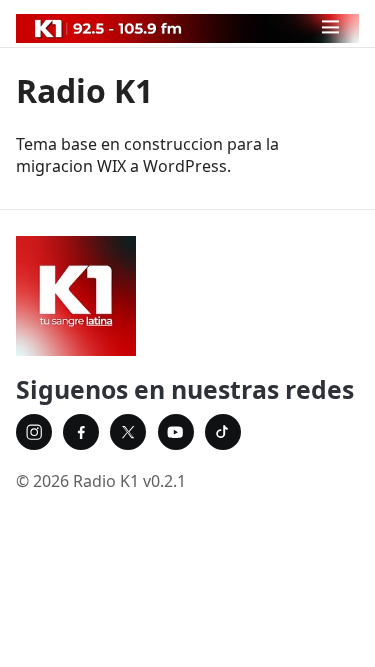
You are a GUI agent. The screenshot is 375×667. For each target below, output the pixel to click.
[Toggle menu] (330, 27)
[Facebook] (81, 432)
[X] (128, 432)
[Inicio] (187, 296)
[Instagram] (34, 432)
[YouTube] (176, 432)
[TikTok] (223, 432)
